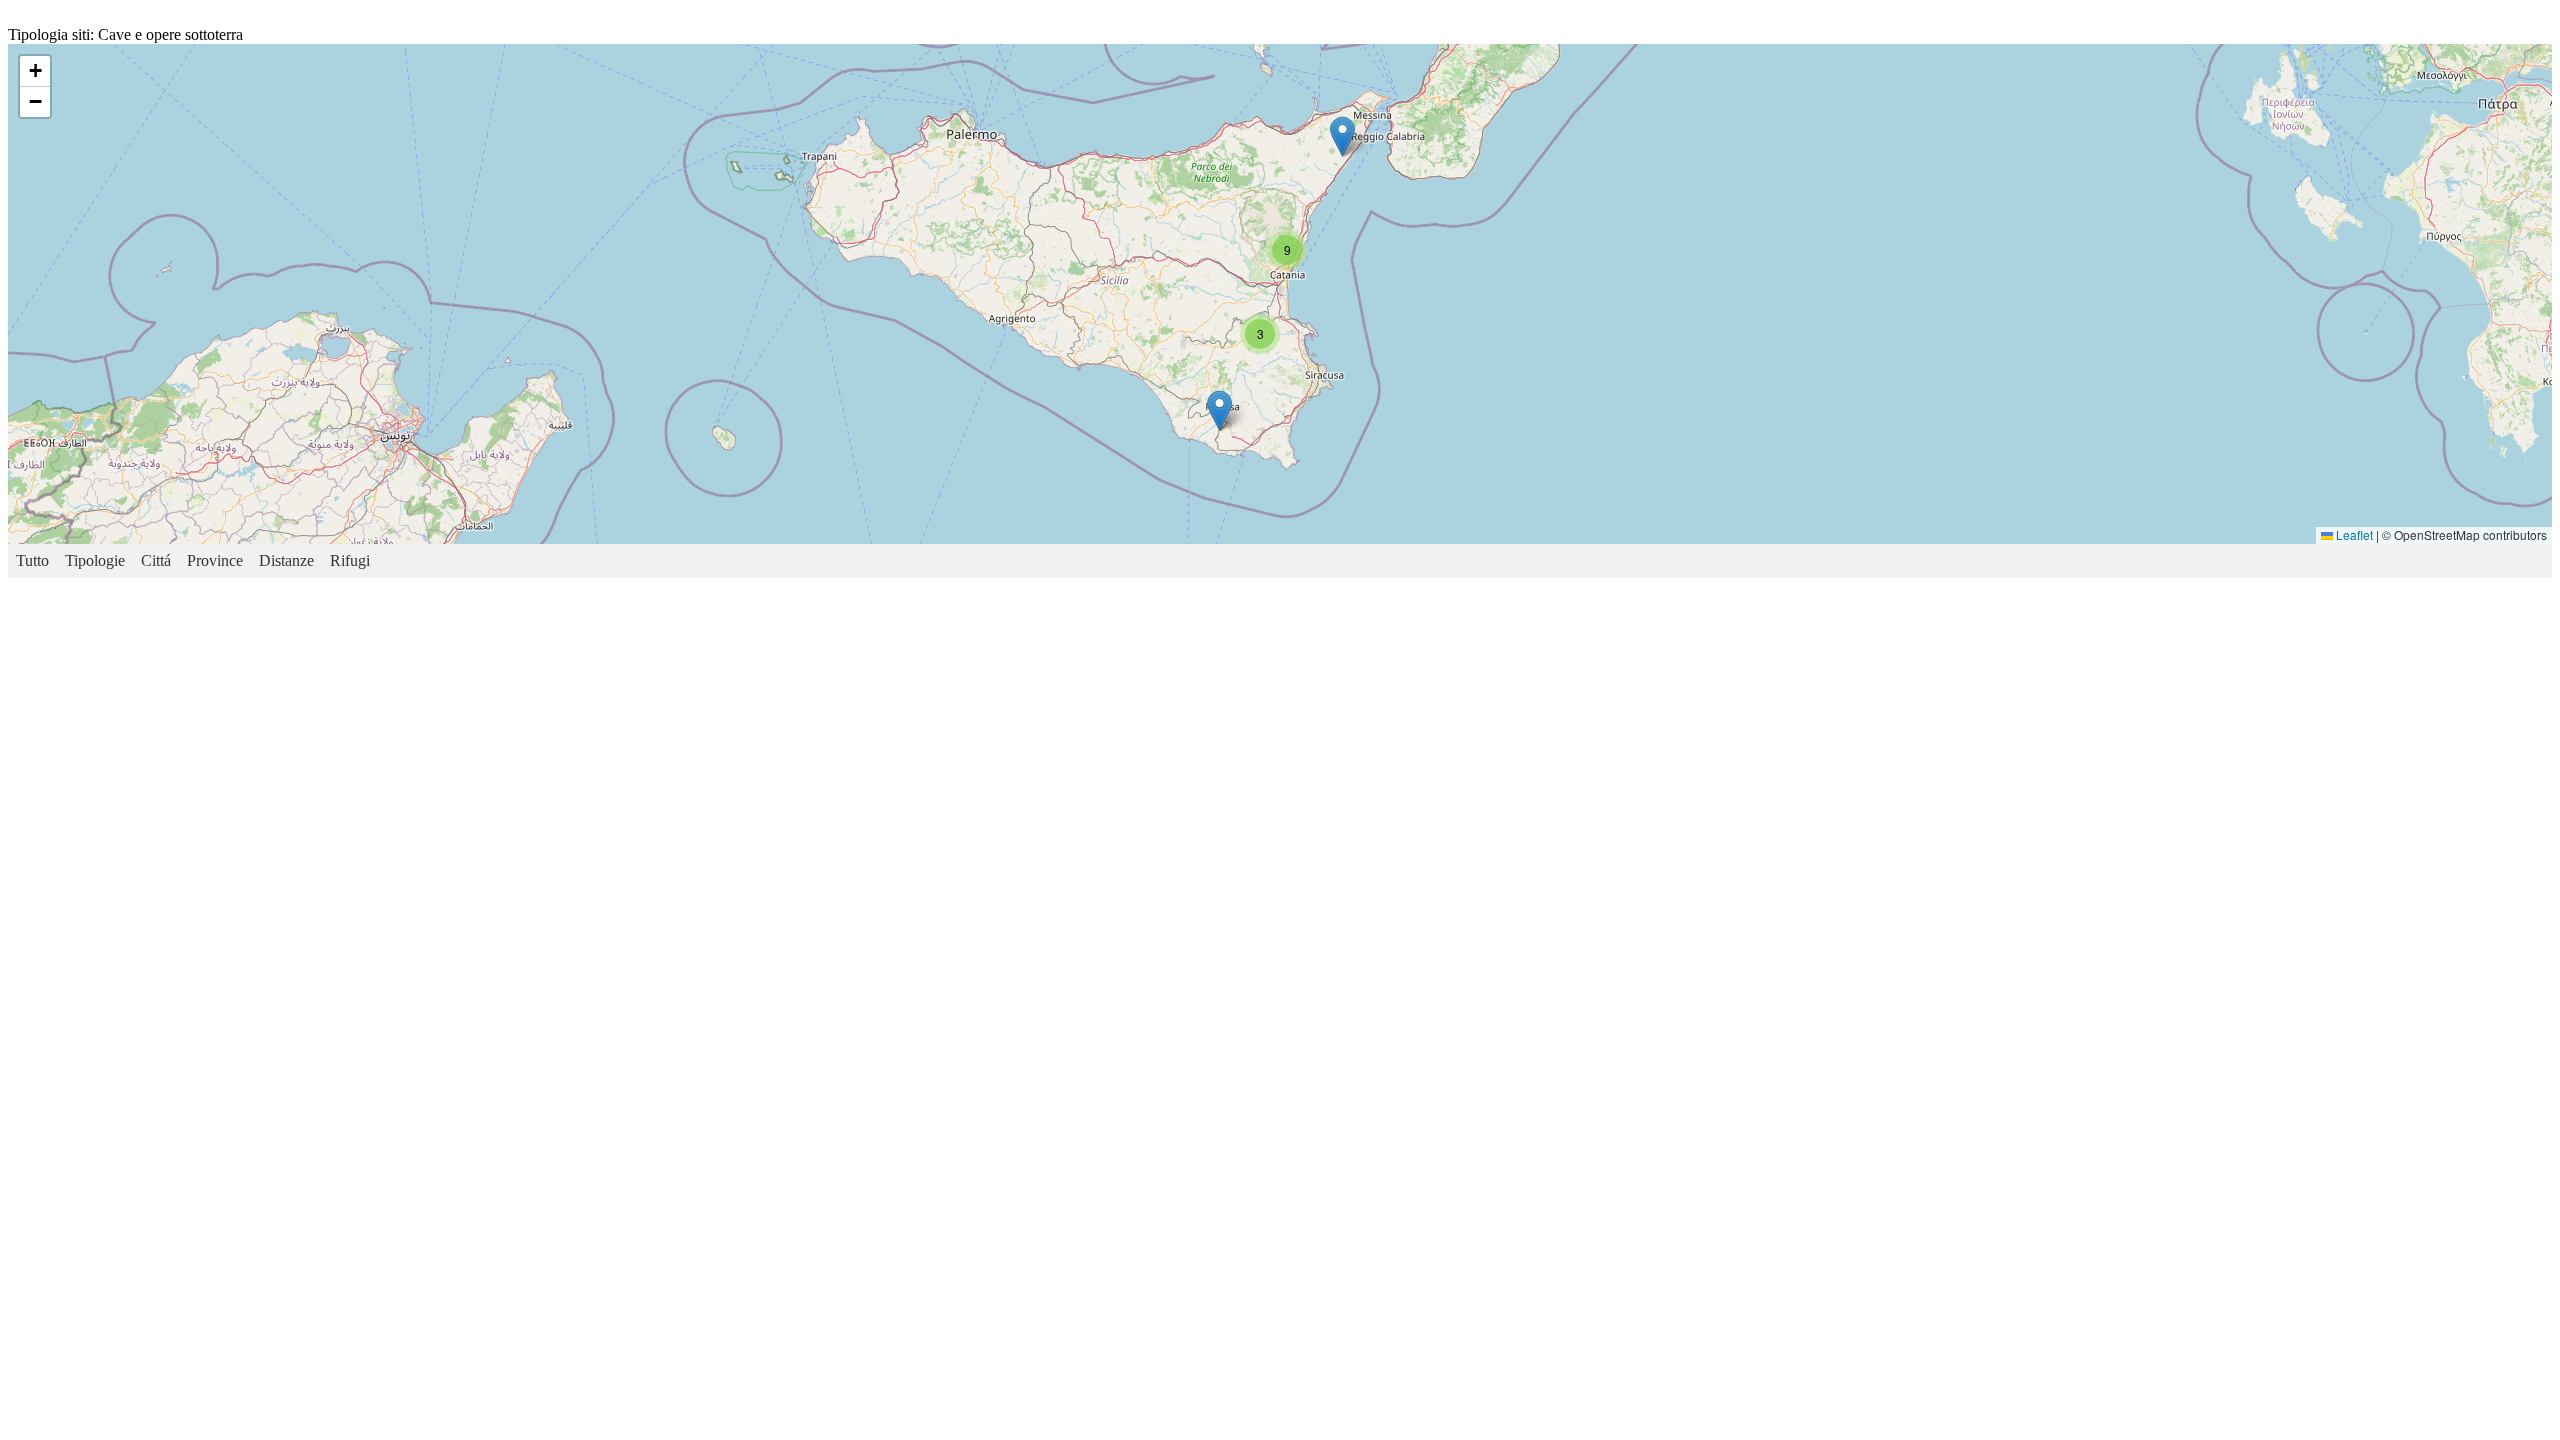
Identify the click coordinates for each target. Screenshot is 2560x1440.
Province (215, 560)
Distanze (286, 560)
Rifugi (350, 560)
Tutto (32, 560)
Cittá (156, 560)
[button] (1219, 410)
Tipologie (95, 560)
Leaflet (2353, 534)
